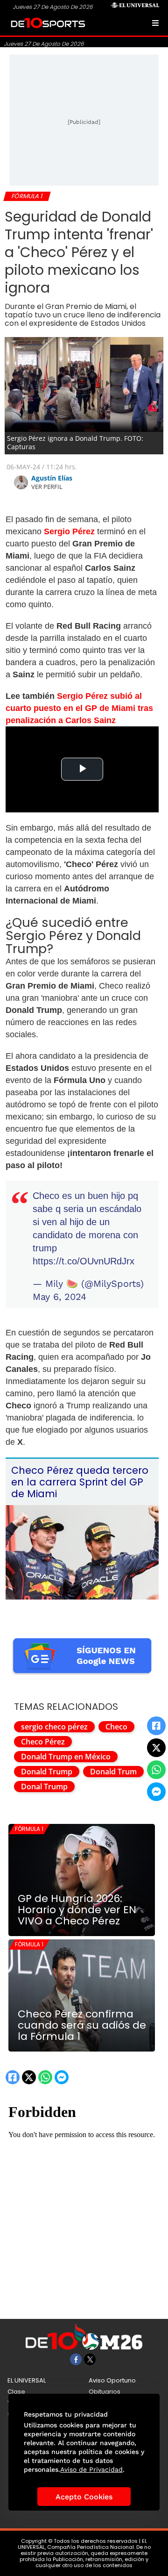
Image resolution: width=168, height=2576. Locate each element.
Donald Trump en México (66, 1757)
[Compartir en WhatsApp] (156, 1770)
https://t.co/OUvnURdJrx (84, 1261)
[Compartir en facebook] (156, 1726)
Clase (16, 2392)
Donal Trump (44, 1787)
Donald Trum (113, 1772)
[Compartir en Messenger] (156, 1792)
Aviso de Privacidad (91, 2469)
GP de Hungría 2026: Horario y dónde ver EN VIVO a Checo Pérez (77, 1910)
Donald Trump (47, 1772)
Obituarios (105, 2392)
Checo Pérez (43, 1742)
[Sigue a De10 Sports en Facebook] (76, 2359)
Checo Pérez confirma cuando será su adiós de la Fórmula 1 (82, 2025)
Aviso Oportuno (112, 2380)
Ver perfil (47, 487)
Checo (116, 1727)
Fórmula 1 (29, 1829)
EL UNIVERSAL (27, 2380)
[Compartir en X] (156, 1748)
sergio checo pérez (54, 1727)
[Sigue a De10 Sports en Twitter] (90, 2359)
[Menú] (155, 23)
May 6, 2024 (59, 1297)
